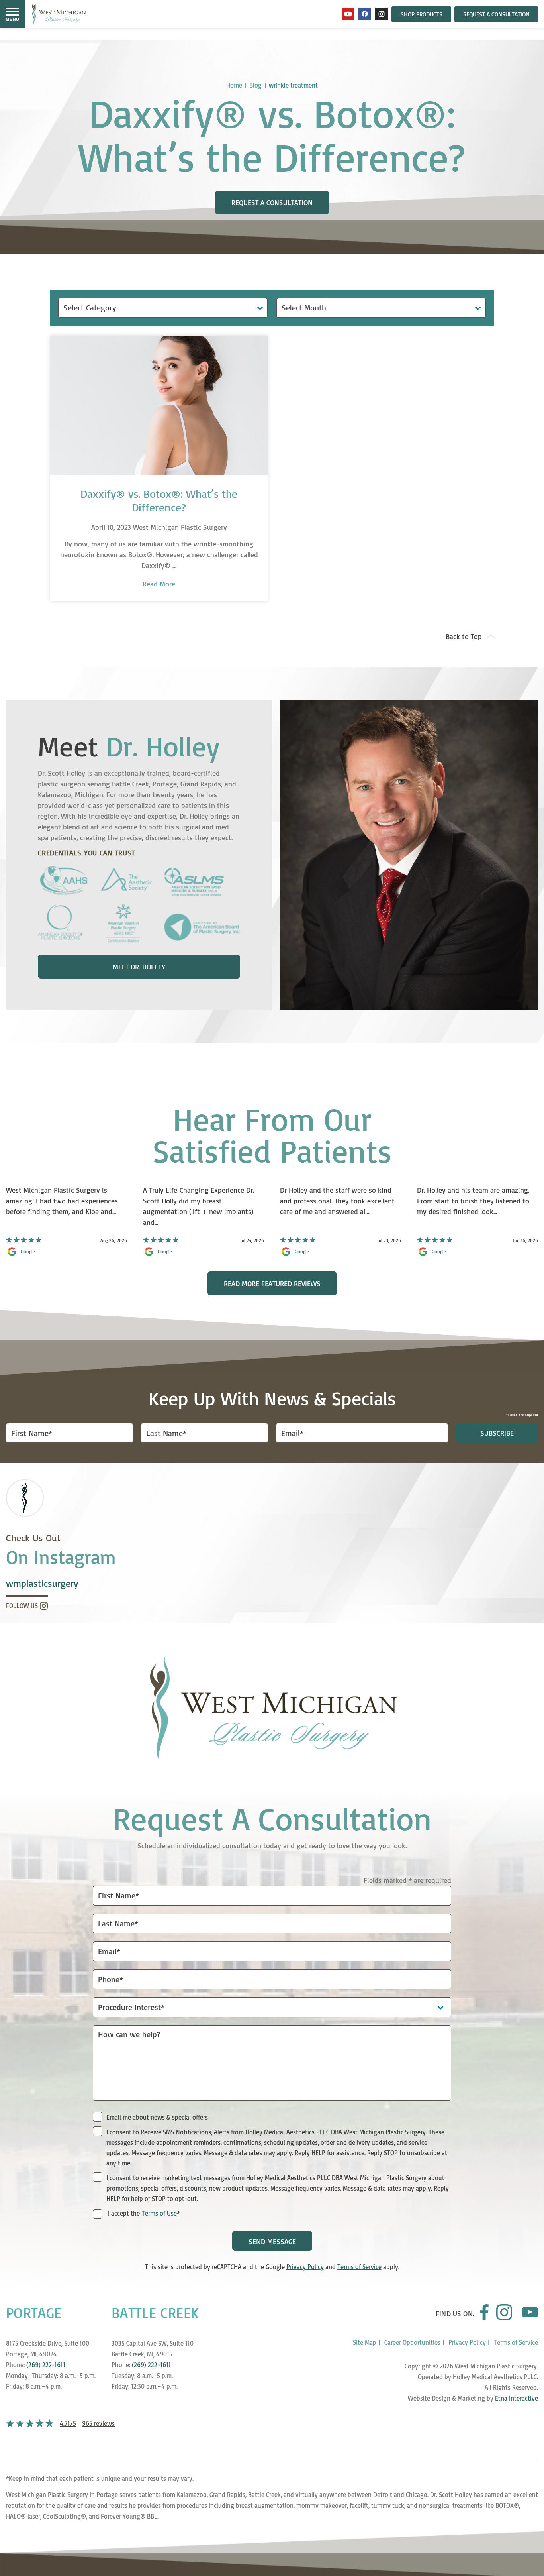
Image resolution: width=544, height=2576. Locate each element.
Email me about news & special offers (157, 2117)
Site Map (365, 2342)
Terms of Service (359, 2267)
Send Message (272, 2241)
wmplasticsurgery (42, 1583)
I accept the (123, 2214)
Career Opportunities (412, 2342)
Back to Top (464, 636)
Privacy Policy (305, 2267)
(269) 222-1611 (46, 2365)
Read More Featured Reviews (272, 1283)
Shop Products (422, 14)
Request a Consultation (496, 14)
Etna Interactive (517, 2398)
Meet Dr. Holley (139, 967)
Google (28, 1252)
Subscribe (497, 1433)
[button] (12, 14)
